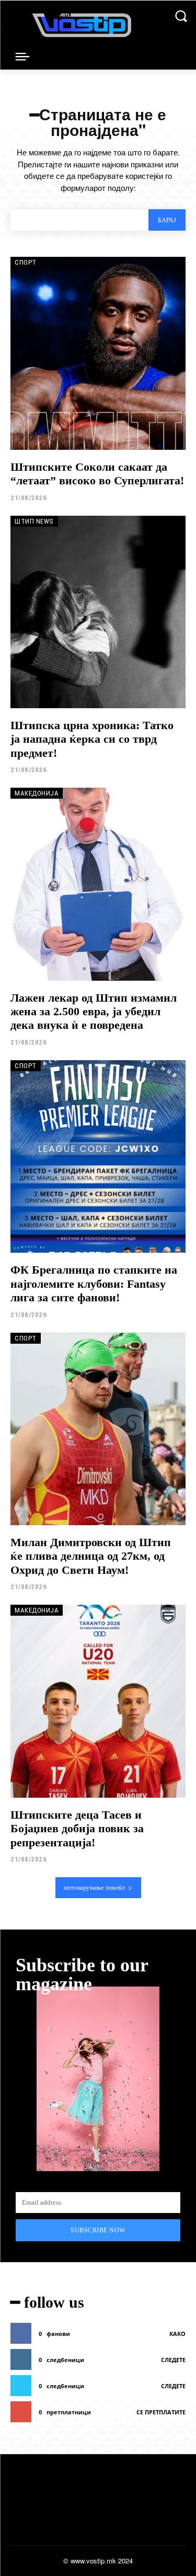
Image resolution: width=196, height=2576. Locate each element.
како (177, 2334)
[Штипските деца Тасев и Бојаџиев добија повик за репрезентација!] (98, 1701)
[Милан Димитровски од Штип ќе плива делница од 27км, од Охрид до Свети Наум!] (98, 1429)
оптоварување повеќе (95, 1888)
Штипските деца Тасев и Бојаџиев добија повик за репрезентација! (77, 1829)
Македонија (37, 793)
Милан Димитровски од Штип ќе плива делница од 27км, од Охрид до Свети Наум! (91, 1556)
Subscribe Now (98, 2230)
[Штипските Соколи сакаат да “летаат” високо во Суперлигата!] (98, 353)
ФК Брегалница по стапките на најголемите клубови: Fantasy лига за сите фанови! (94, 1284)
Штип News (34, 521)
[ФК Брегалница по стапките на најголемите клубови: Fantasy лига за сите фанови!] (98, 1157)
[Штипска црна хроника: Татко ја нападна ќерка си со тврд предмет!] (98, 612)
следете (173, 2360)
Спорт (26, 262)
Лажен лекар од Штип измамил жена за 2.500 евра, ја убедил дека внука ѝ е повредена (94, 1012)
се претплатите (161, 2412)
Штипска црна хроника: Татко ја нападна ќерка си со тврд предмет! (92, 739)
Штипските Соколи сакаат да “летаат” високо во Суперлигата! (97, 474)
